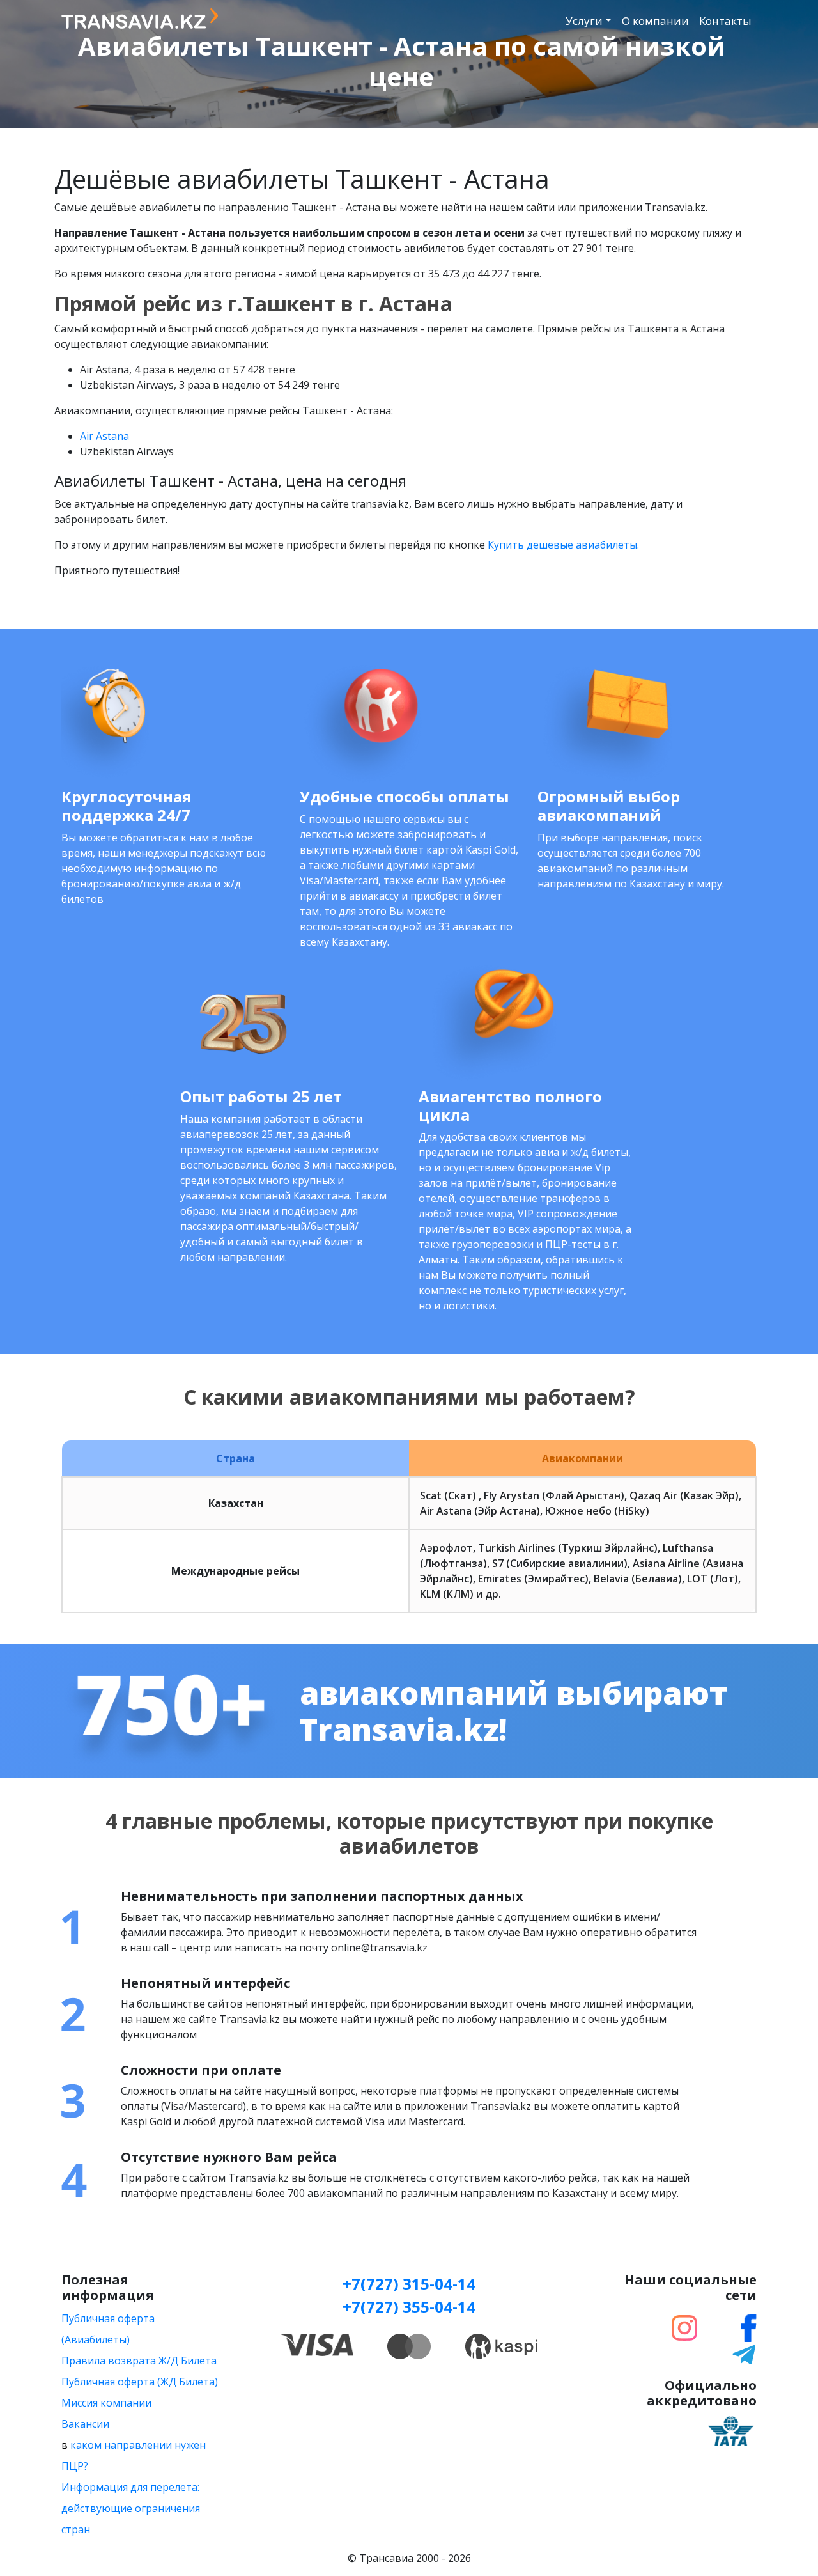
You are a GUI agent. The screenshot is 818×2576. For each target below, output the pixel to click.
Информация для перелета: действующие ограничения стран (131, 2508)
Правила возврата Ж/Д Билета (139, 2361)
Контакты (725, 21)
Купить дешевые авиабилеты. (563, 545)
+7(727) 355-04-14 (409, 2307)
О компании (655, 21)
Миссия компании (106, 2403)
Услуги (584, 21)
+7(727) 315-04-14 (409, 2283)
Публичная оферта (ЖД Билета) (140, 2382)
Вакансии (85, 2424)
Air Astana (104, 436)
